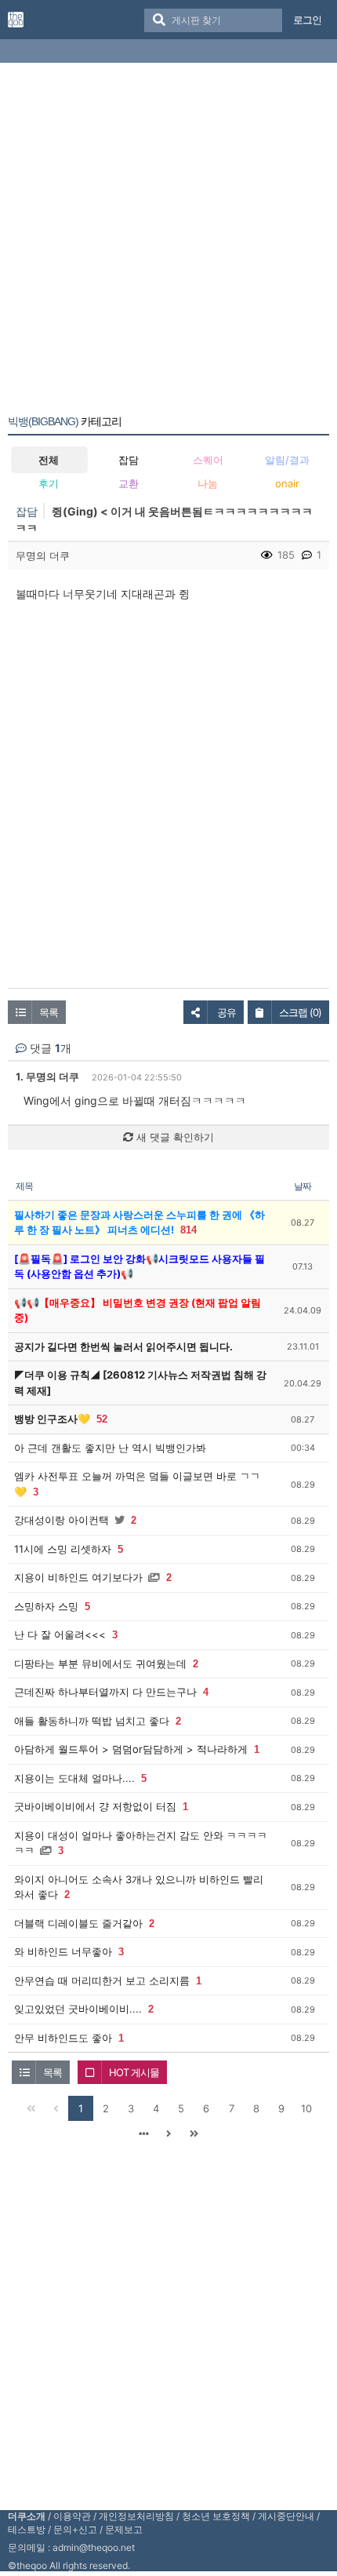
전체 (49, 460)
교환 (129, 483)
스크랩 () (300, 1012)
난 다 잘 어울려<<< (60, 1634)
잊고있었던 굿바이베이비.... (78, 2009)
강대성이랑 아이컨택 (62, 1520)
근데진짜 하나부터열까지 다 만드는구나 (105, 1692)
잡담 (129, 460)
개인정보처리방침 (136, 2516)
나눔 (208, 483)
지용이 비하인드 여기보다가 (78, 1577)
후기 (49, 483)
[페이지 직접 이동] (143, 2133)
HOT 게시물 (134, 2072)
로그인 (307, 20)
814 (188, 1230)
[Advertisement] (168, 242)
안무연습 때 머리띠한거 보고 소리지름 (102, 1980)
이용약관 (72, 2516)
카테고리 (65, 421)
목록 (49, 1012)
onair (287, 483)
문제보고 (124, 2529)
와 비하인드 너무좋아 (63, 1951)
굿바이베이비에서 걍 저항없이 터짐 (95, 1806)
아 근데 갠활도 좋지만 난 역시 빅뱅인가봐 (110, 1448)
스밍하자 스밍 (46, 1606)
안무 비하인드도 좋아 (63, 2038)
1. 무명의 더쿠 (47, 1077)
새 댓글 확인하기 (174, 1137)
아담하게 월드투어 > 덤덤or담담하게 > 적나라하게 (131, 1749)
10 (306, 2108)
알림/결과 (287, 460)
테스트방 (27, 2529)
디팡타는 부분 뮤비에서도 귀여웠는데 (100, 1663)
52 (102, 1419)
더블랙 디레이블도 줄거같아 (78, 1923)
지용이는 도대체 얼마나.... (74, 1778)
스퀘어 (208, 460)
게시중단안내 (286, 2516)
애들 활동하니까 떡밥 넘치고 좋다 (92, 1721)
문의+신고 (75, 2529)
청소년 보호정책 (216, 2516)
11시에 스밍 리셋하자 (63, 1549)
